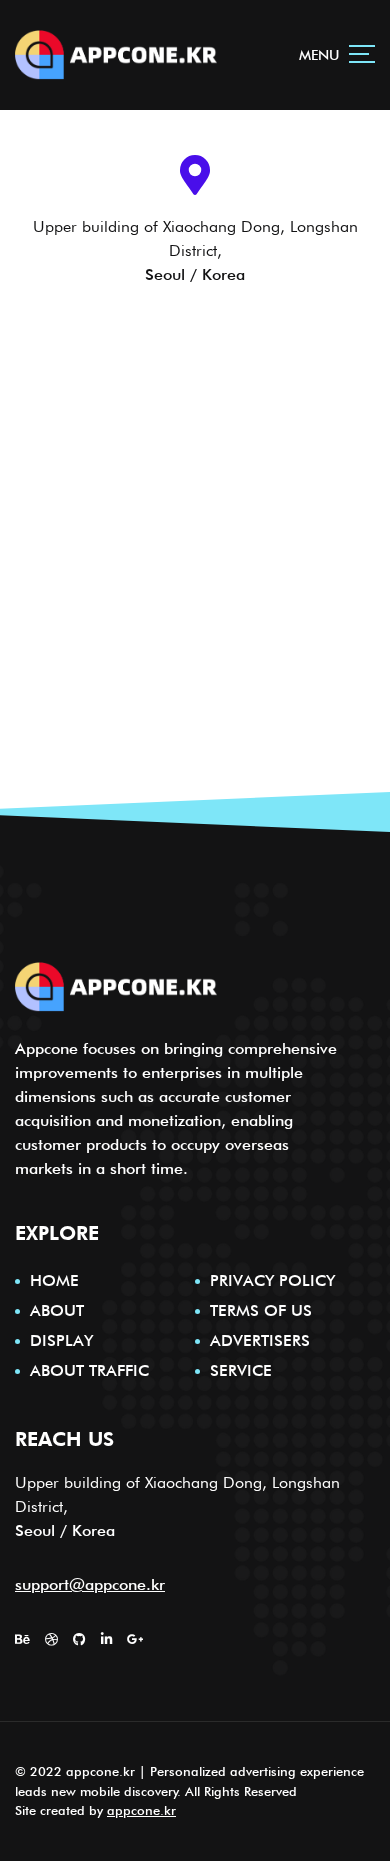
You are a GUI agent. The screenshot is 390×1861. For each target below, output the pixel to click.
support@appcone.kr (90, 1584)
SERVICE (241, 1370)
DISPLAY (61, 1340)
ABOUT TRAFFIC (89, 1370)
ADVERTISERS (260, 1340)
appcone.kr (141, 1810)
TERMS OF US (261, 1310)
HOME (54, 1280)
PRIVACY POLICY (272, 1280)
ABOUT (57, 1310)
